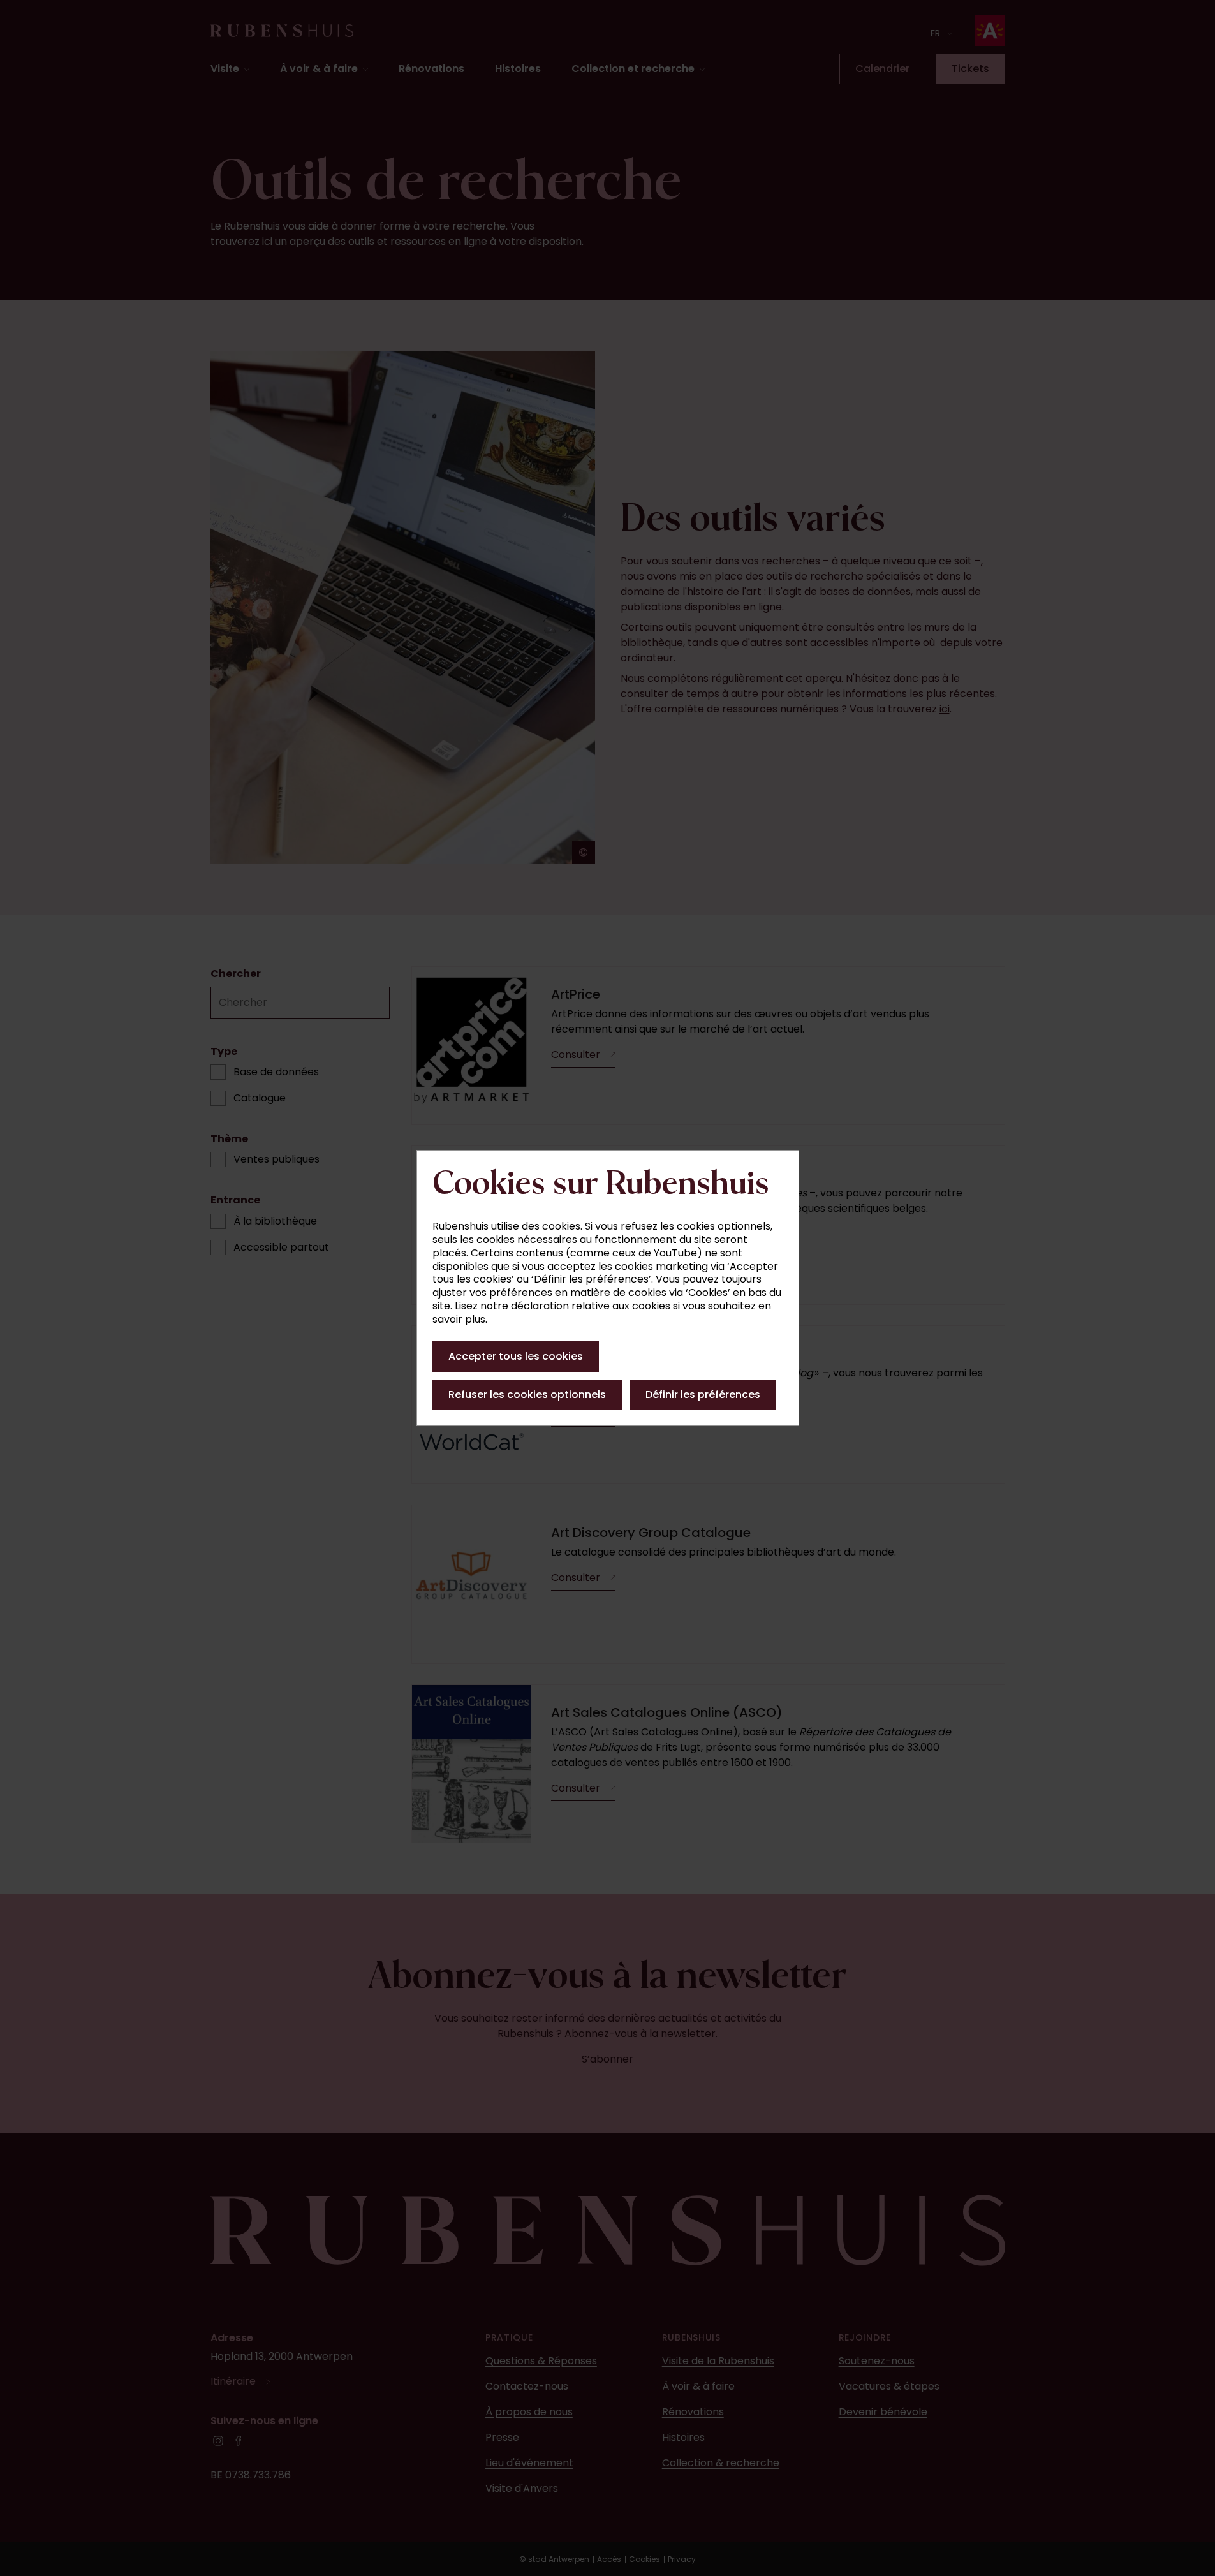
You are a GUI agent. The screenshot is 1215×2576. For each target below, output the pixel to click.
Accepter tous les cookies (516, 1356)
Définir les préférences (703, 1395)
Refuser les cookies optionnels (527, 1395)
